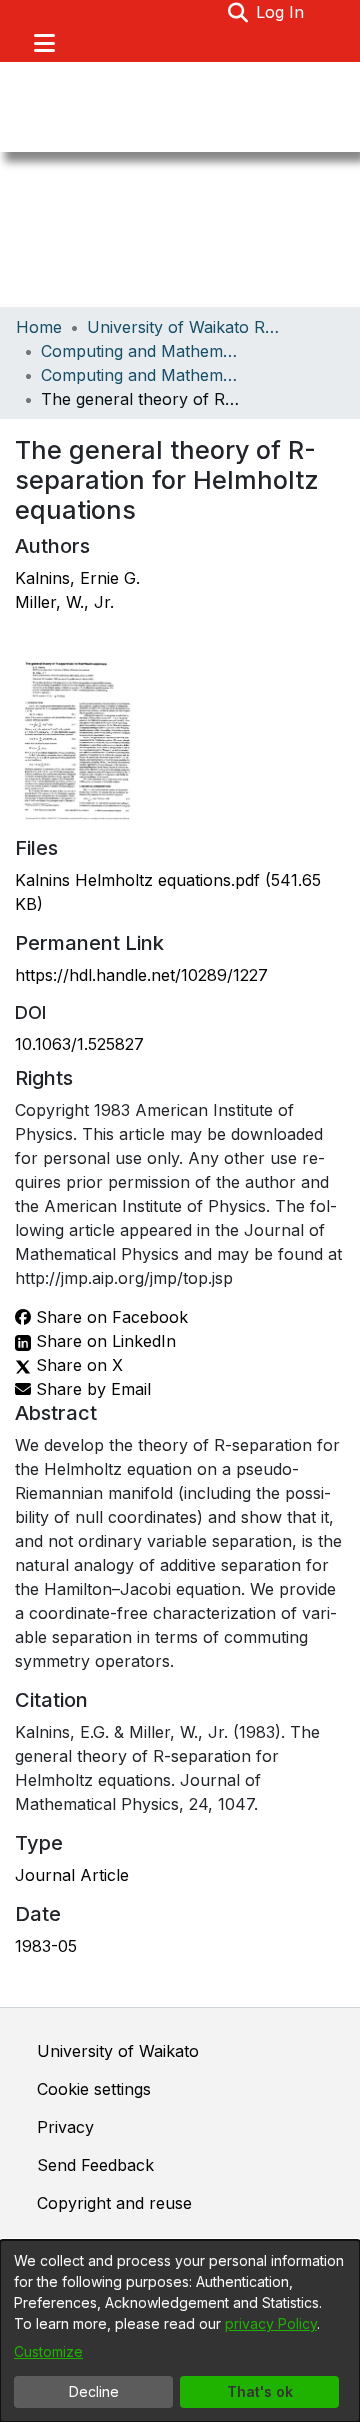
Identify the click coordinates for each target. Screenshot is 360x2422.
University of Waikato (118, 2051)
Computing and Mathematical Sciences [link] (141, 351)
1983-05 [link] (46, 1946)
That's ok (260, 2391)
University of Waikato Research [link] (187, 327)
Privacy (65, 2127)
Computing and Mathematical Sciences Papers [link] (141, 375)
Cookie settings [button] (94, 2089)
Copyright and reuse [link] (114, 2203)
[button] (237, 12)
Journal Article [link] (72, 1875)
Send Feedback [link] (95, 2165)
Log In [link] (281, 12)
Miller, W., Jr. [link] (64, 602)
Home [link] (39, 327)
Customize (48, 2351)
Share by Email (91, 1389)
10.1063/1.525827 (79, 1044)
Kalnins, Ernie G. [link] (77, 578)
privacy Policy (271, 2323)
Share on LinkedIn (103, 1341)
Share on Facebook (109, 1317)
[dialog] (180, 2331)
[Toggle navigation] (44, 43)
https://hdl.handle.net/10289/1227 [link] (141, 975)
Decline (94, 2391)
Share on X (77, 1365)
